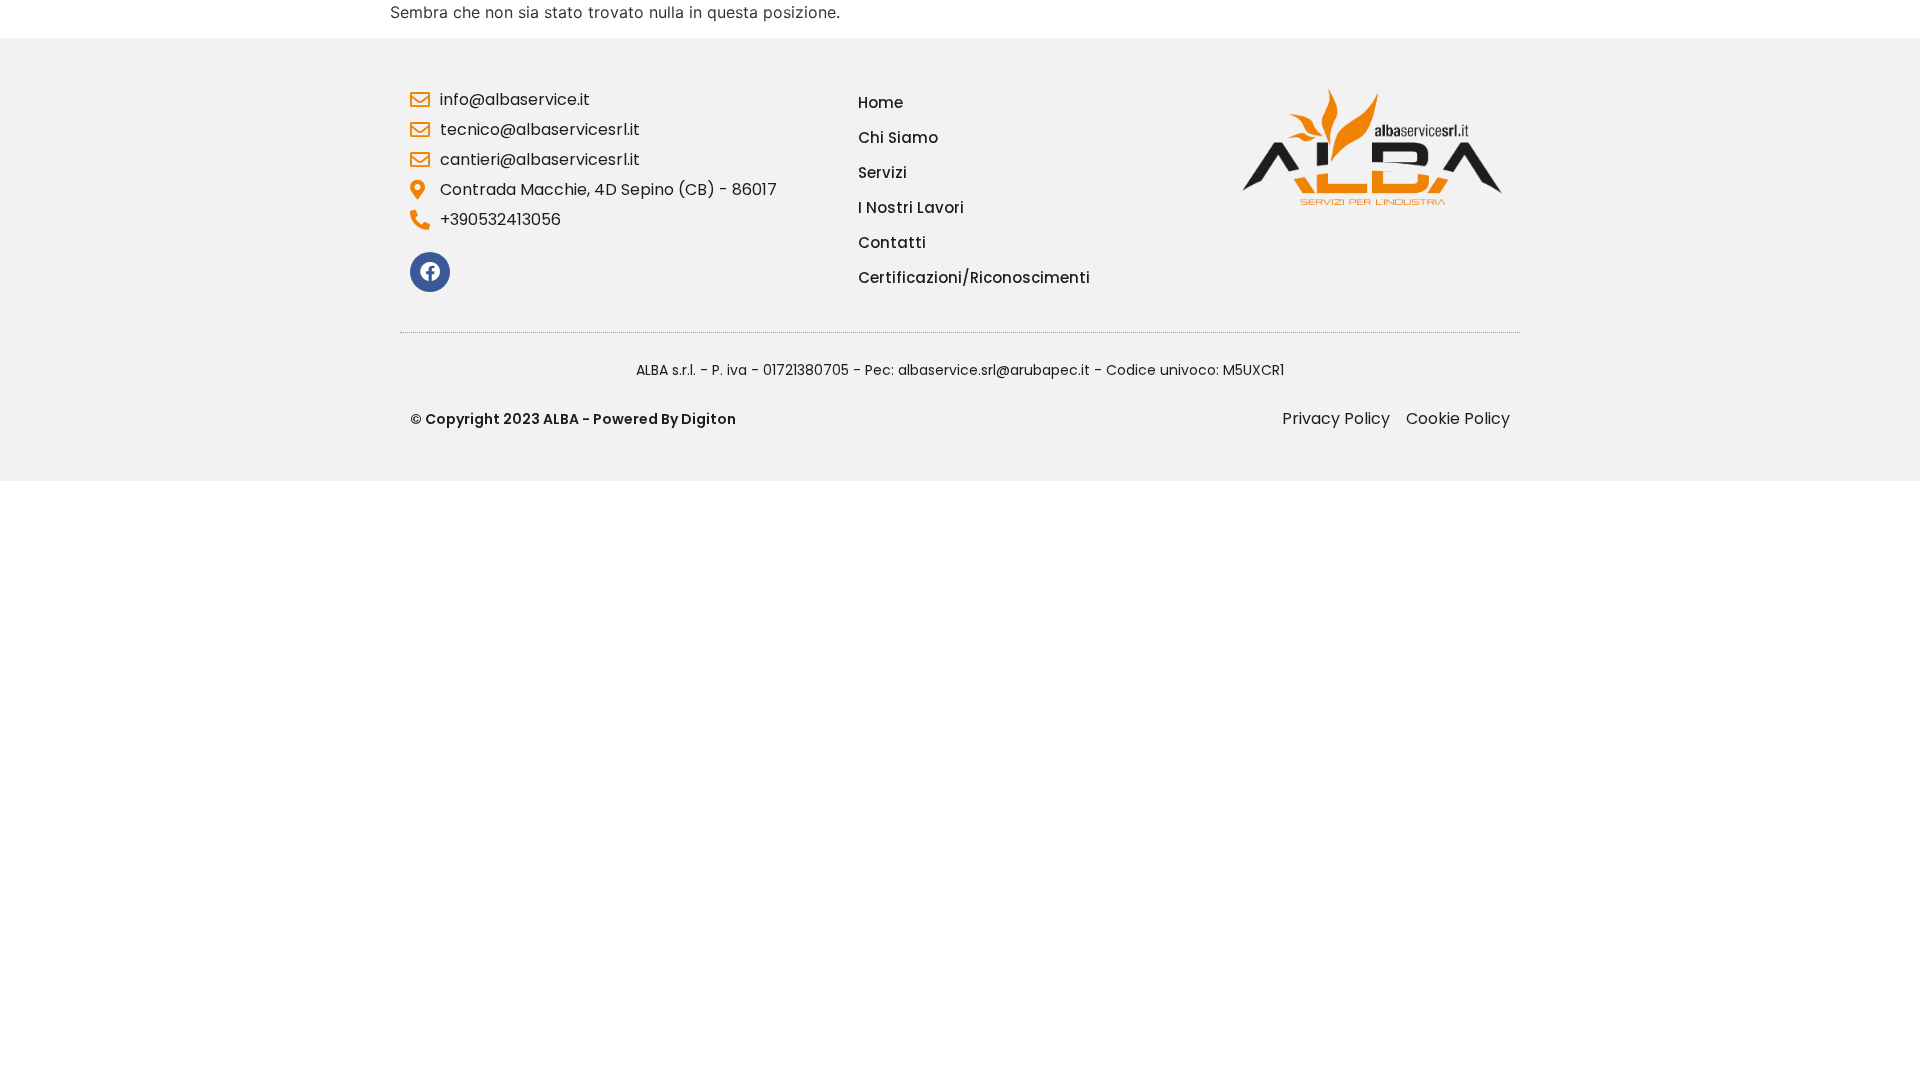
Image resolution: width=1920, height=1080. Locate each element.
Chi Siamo (898, 138)
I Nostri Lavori (911, 208)
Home (880, 103)
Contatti (892, 243)
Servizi (882, 173)
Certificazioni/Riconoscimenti (974, 278)
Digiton (708, 419)
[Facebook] (430, 272)
